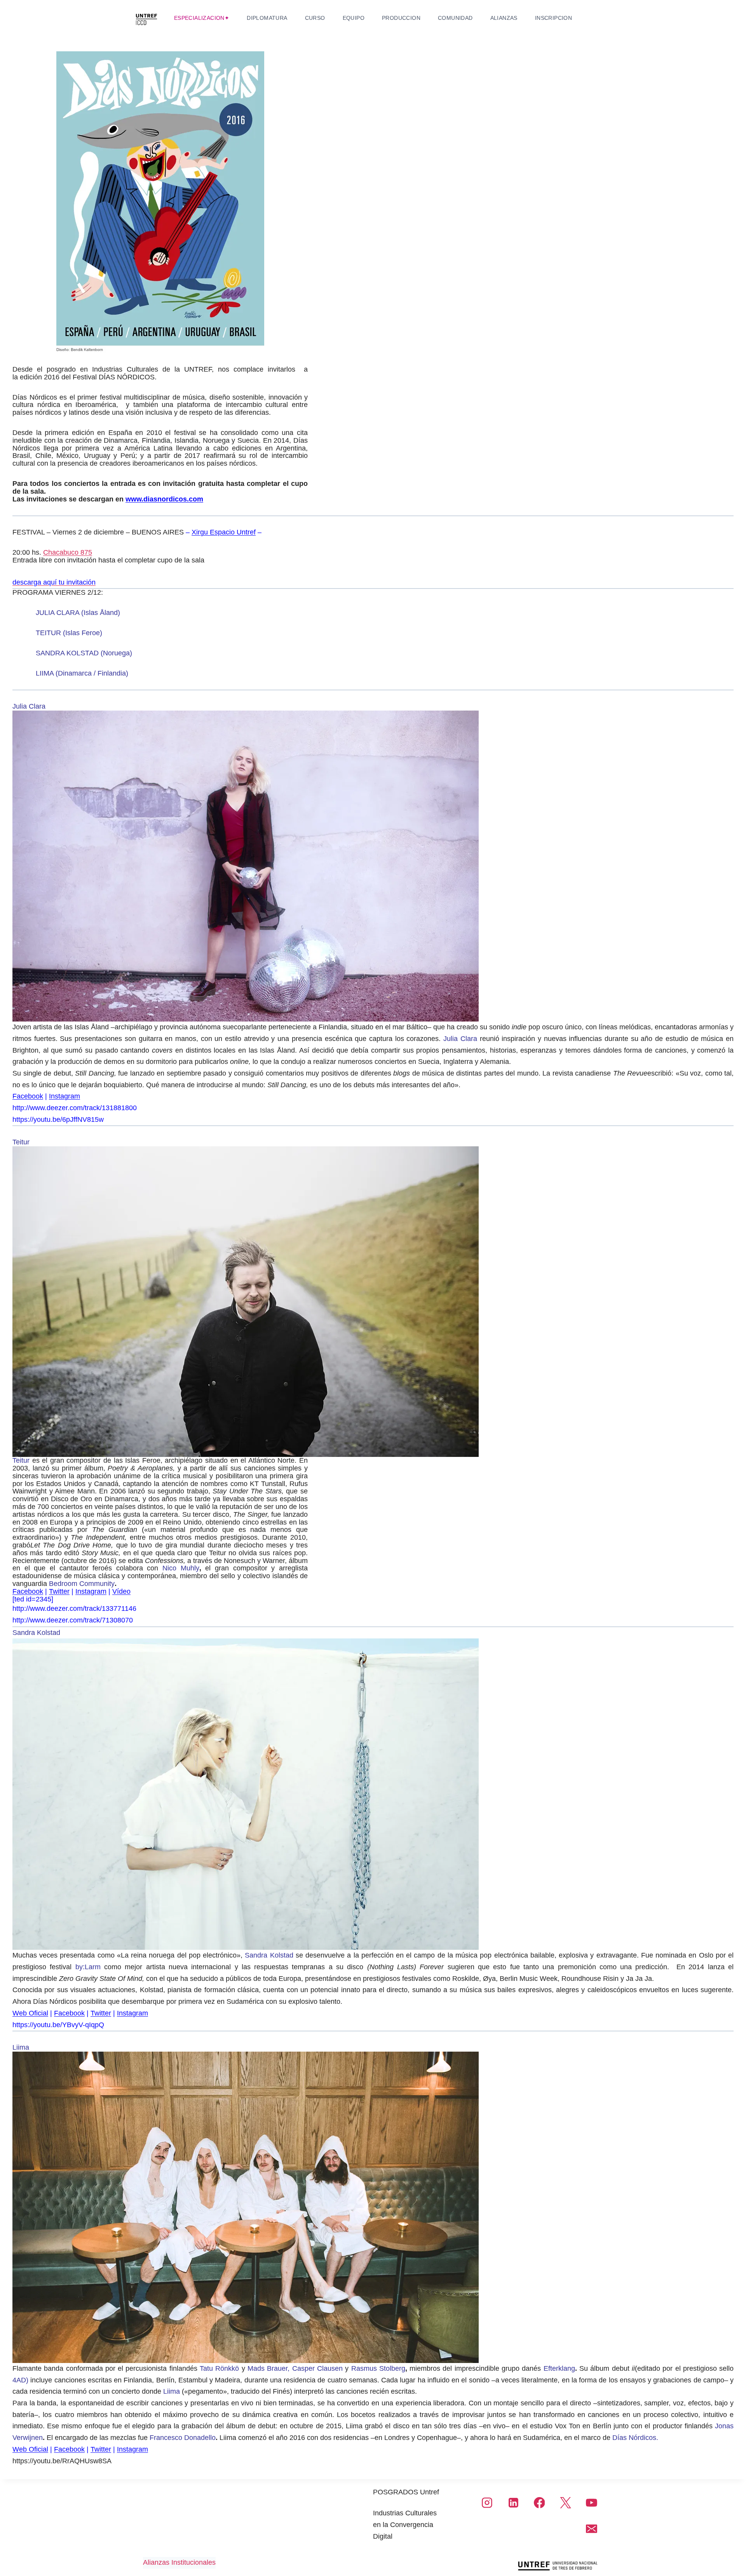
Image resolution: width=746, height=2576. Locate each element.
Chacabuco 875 (68, 552)
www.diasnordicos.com (164, 499)
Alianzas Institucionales (179, 2562)
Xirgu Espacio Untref (224, 532)
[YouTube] (591, 2503)
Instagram (64, 1096)
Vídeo (121, 1591)
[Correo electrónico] (591, 2529)
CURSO (315, 18)
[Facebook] (539, 2503)
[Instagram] (487, 2503)
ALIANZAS (504, 18)
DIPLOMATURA (267, 18)
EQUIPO (354, 18)
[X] (565, 2503)
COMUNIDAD (455, 18)
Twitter (59, 1591)
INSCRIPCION (553, 18)
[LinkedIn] (513, 2503)
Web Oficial (30, 2013)
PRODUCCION (401, 18)
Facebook (28, 1096)
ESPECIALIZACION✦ (202, 18)
